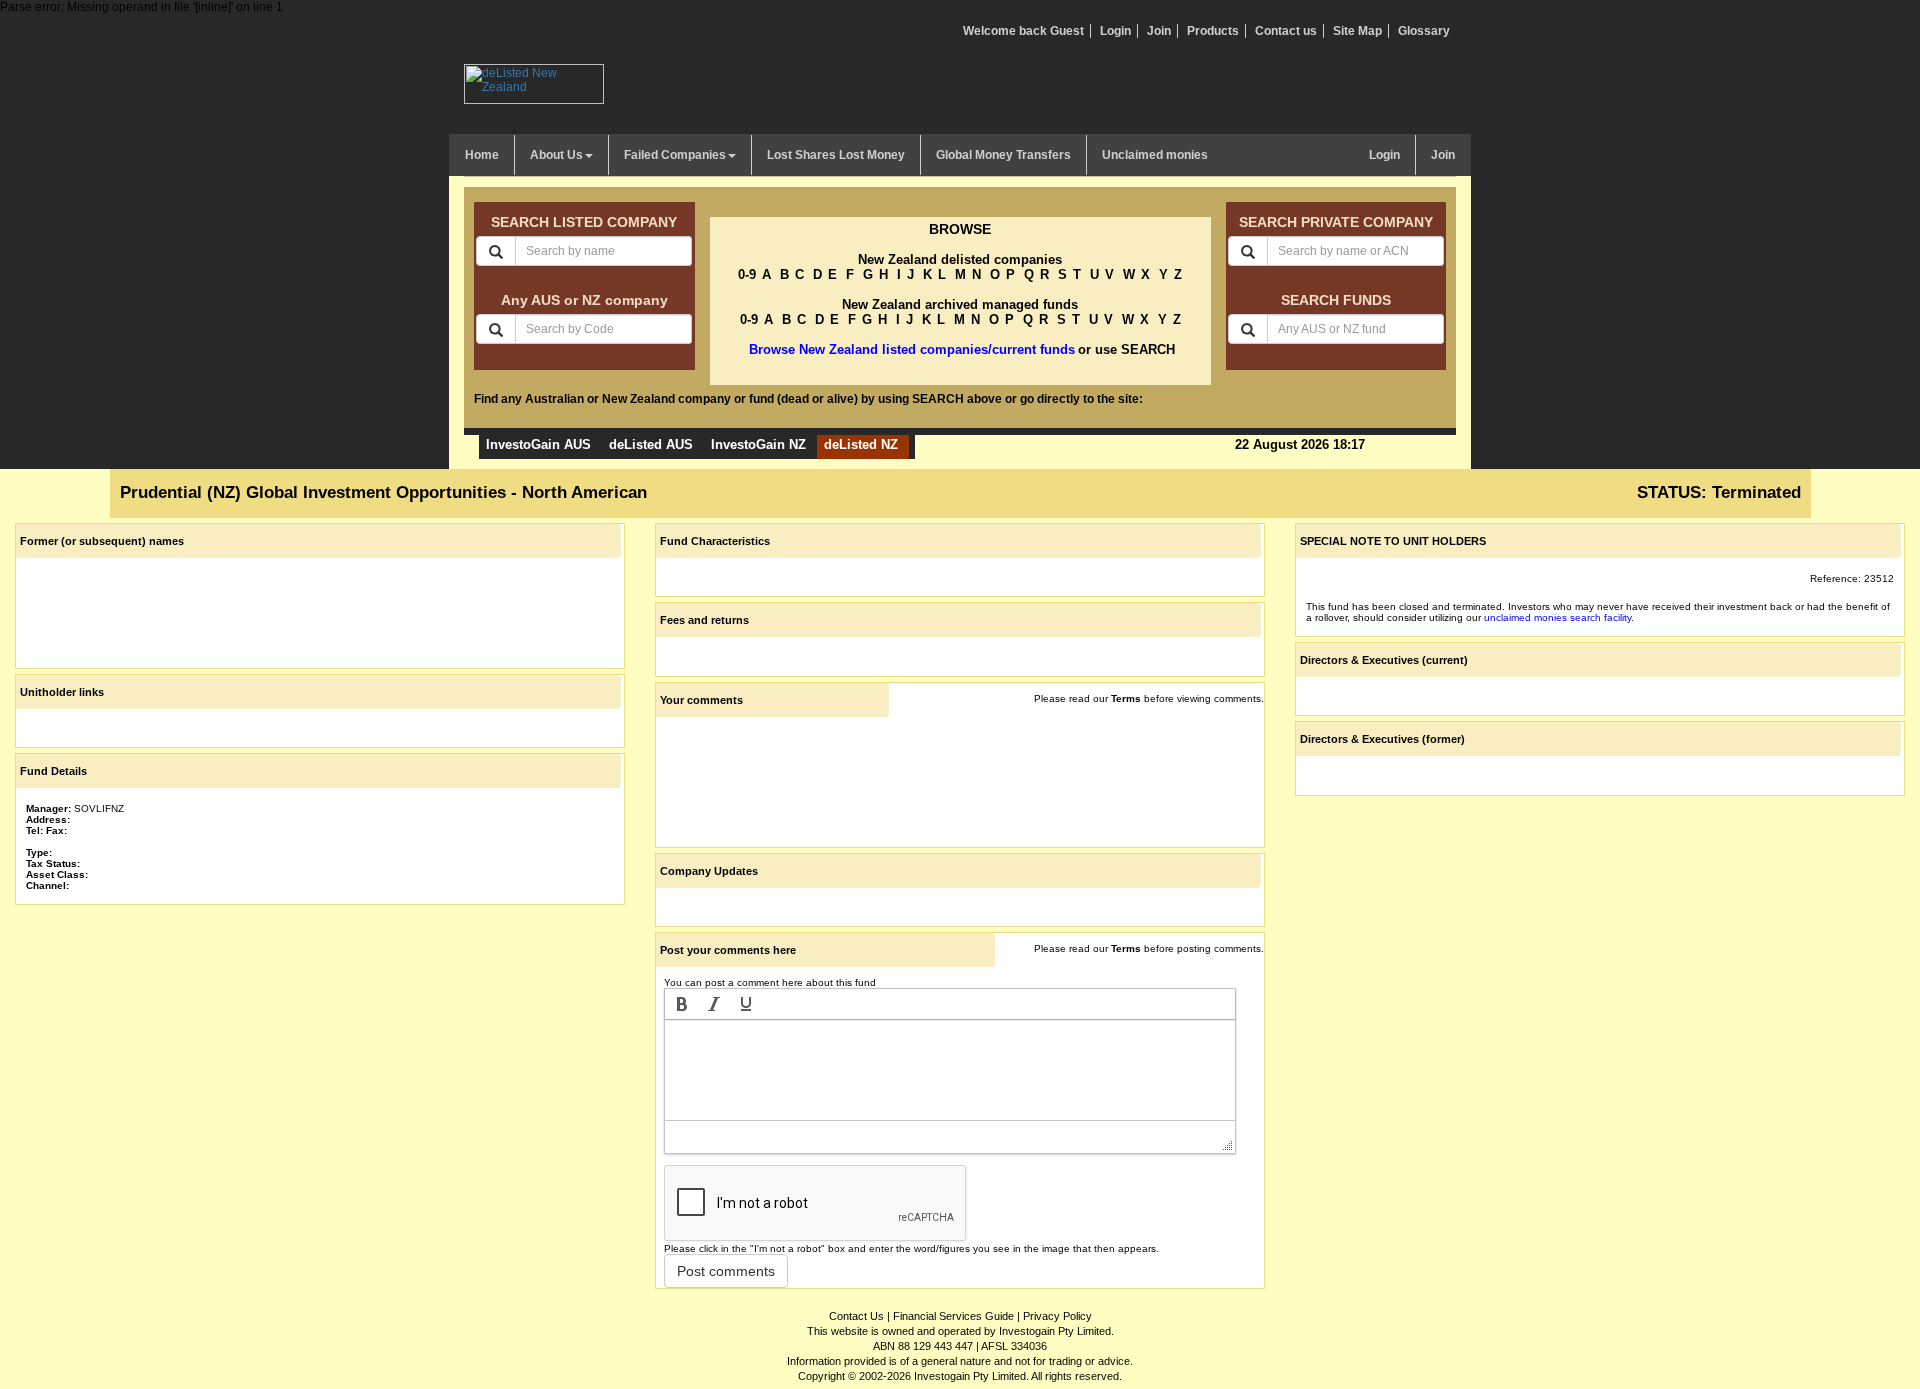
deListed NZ (861, 444)
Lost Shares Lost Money (836, 155)
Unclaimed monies (1155, 155)
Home (482, 155)
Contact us (1286, 31)
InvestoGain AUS (538, 444)
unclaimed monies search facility (1557, 617)
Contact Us (856, 1316)
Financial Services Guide (953, 1316)
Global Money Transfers (1003, 155)
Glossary (1424, 31)
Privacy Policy (1057, 1316)
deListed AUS (651, 444)
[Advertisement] (320, 1050)
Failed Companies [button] (675, 155)
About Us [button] (556, 155)
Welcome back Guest (1023, 31)
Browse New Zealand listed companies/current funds (912, 349)
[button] (682, 1004)
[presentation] (682, 1004)
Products (1213, 31)
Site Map (1357, 31)
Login (1115, 31)
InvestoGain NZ (758, 444)
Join (1159, 31)
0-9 (747, 274)
